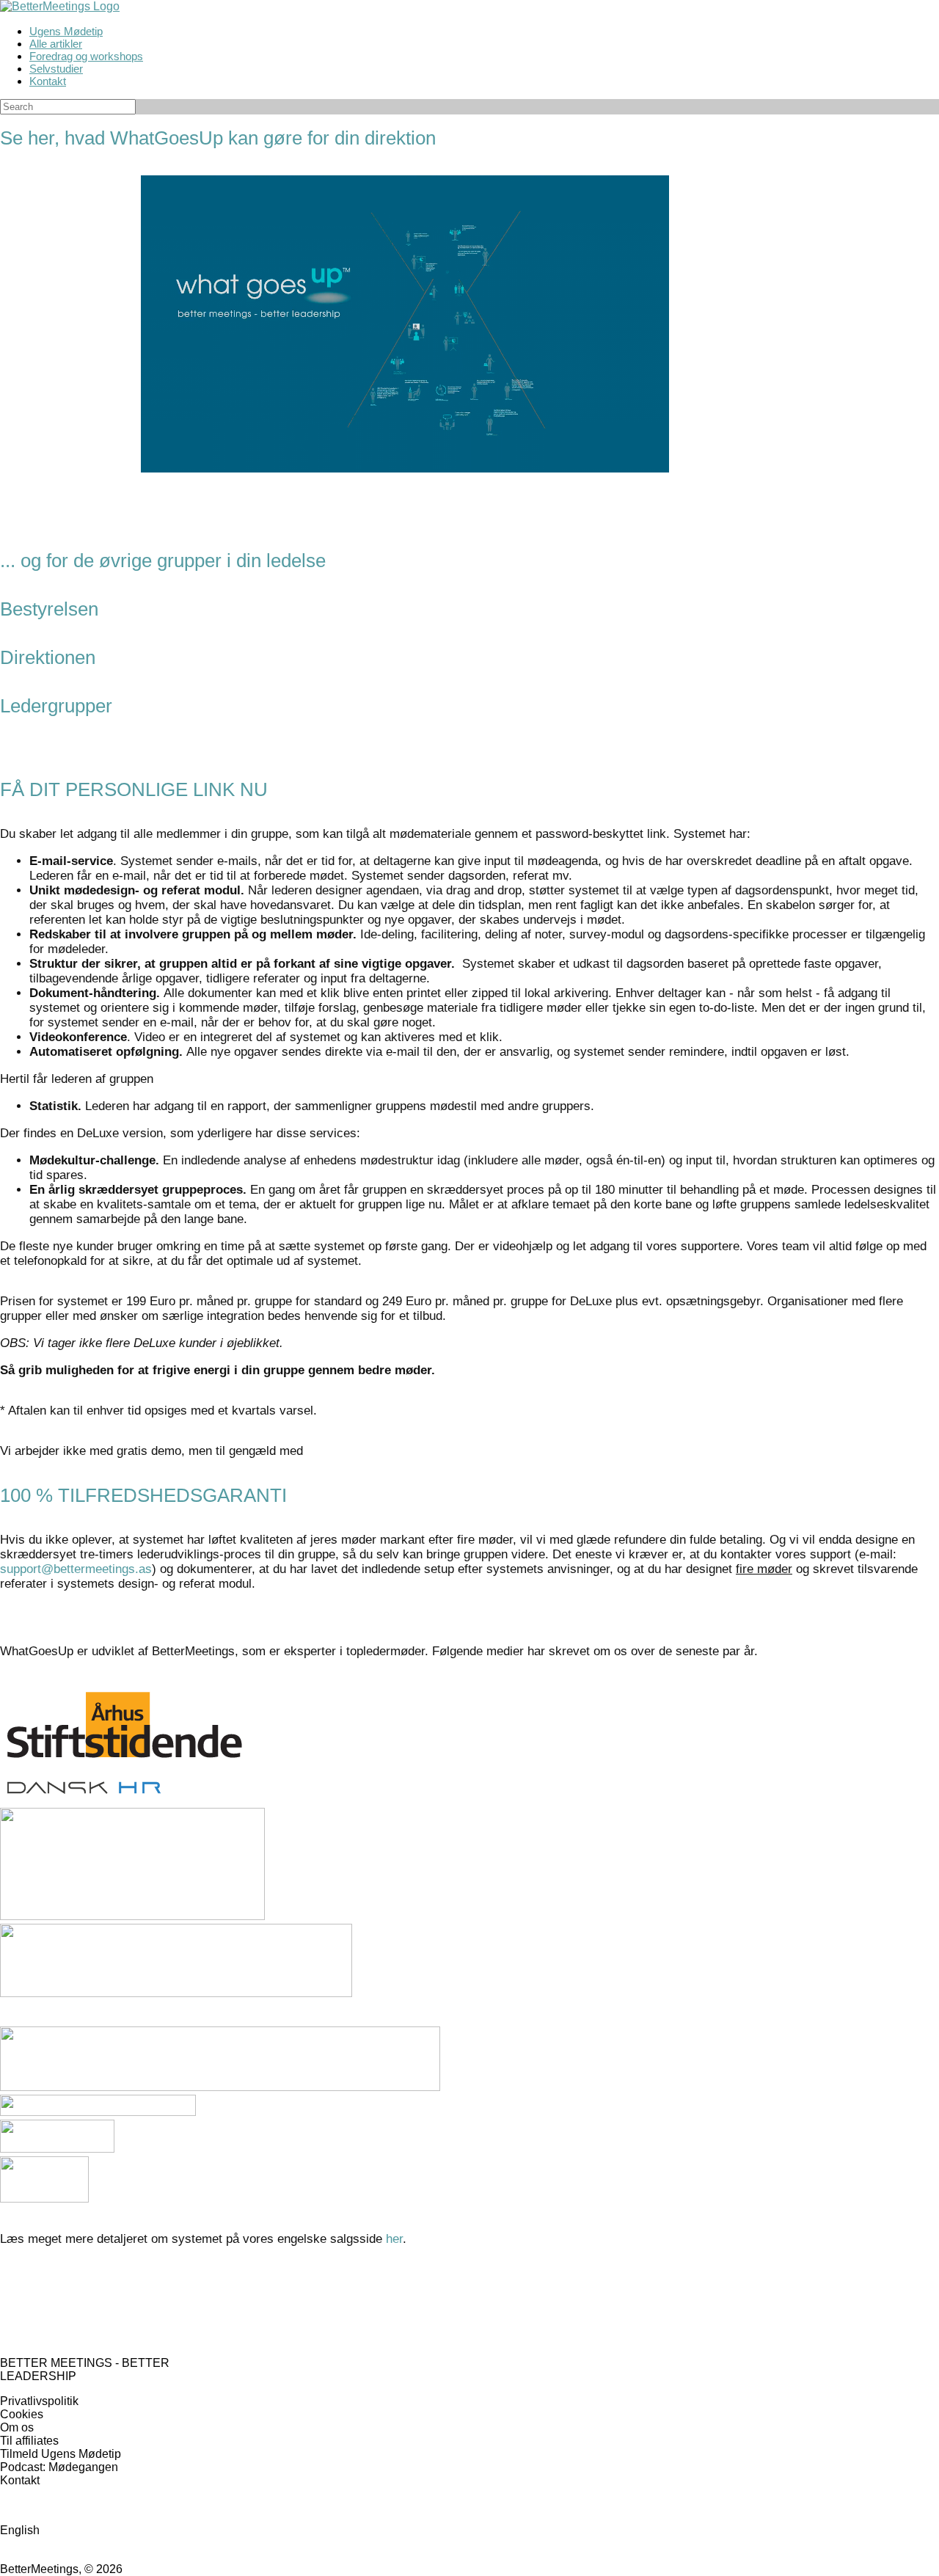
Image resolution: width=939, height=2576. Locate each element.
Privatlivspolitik (39, 2401)
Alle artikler (56, 44)
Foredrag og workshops (86, 56)
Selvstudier (56, 69)
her (394, 2239)
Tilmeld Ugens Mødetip (61, 2454)
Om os (17, 2427)
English (20, 2530)
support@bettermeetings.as (76, 1569)
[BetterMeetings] (60, 6)
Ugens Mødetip (66, 31)
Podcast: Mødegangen (59, 2467)
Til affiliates (29, 2441)
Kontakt (48, 81)
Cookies (22, 2414)
